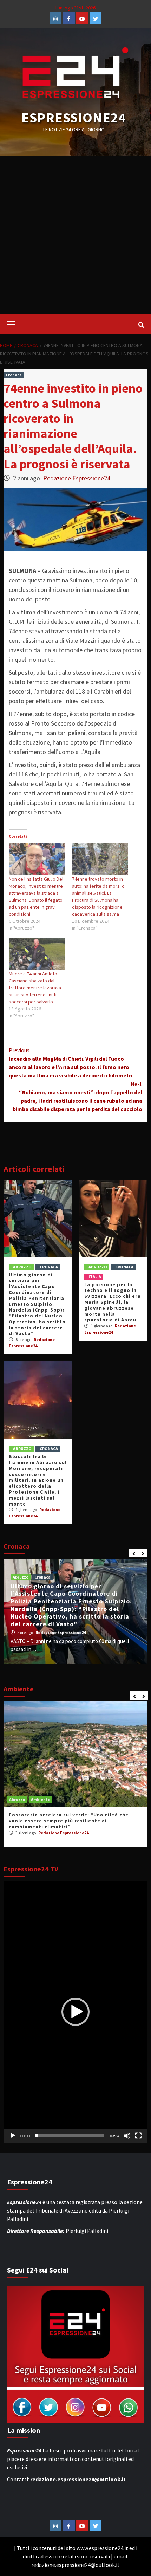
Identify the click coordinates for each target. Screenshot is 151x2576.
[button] (75, 2012)
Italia (95, 1277)
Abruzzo (22, 1267)
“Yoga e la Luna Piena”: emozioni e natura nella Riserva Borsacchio (71, 1818)
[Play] (13, 2136)
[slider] (70, 2136)
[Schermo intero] (138, 2136)
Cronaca (14, 375)
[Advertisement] (75, 235)
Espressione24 (74, 118)
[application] (75, 2012)
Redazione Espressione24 (77, 478)
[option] (75, 1611)
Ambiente (41, 1799)
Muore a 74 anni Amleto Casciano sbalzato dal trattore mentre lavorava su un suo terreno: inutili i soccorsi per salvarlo (35, 988)
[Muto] (127, 2136)
